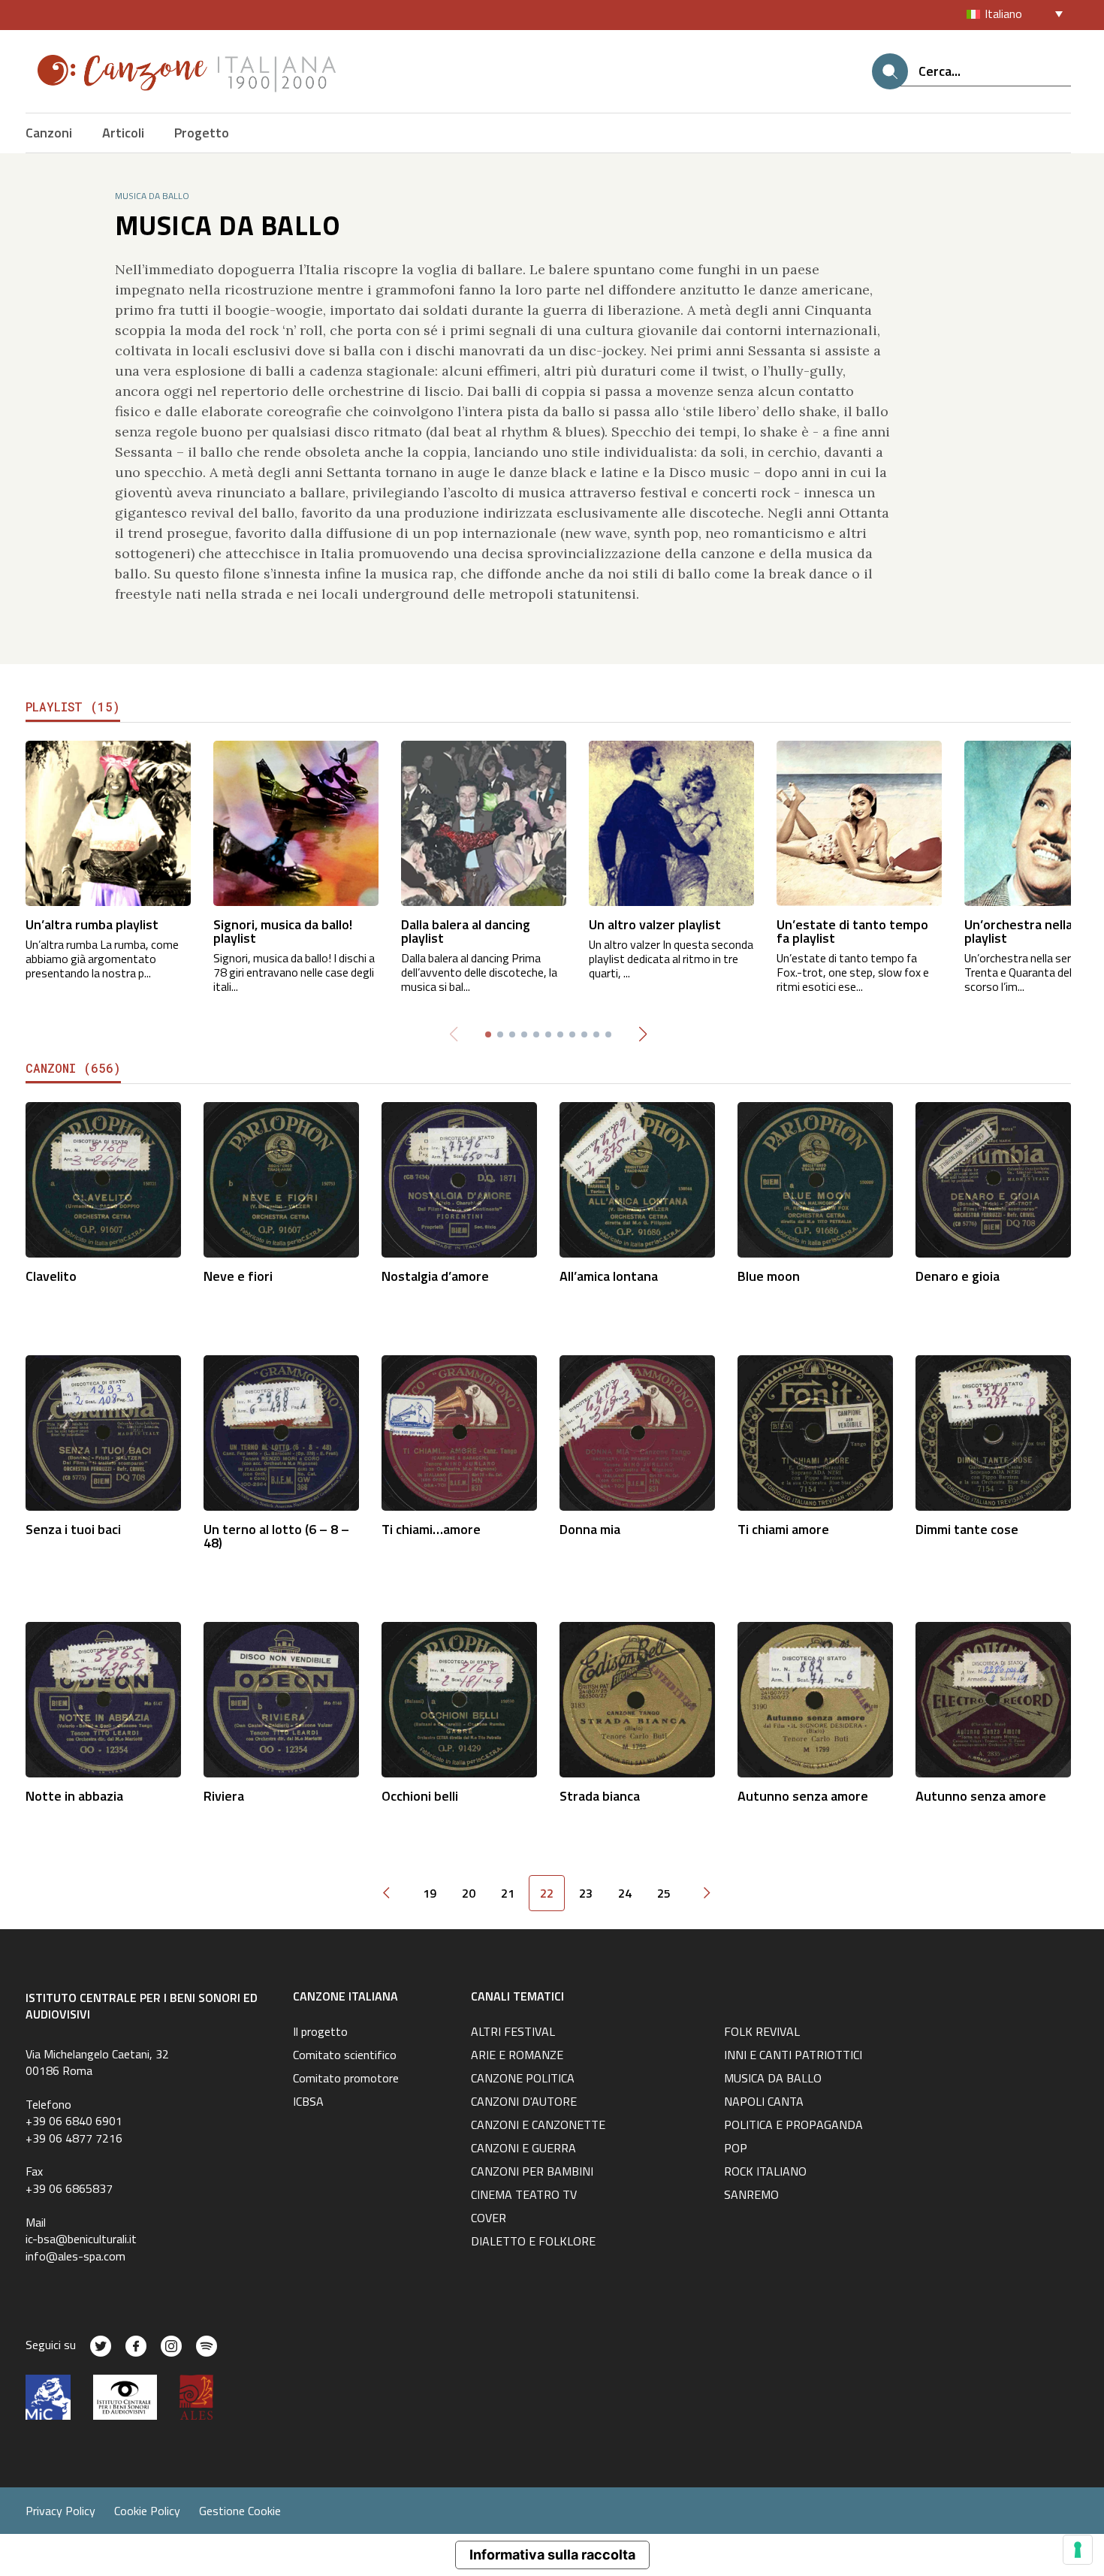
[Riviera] (281, 1698)
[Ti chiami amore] (815, 1431)
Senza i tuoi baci (73, 1529)
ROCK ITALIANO (765, 2173)
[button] (642, 1034)
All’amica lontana (609, 1276)
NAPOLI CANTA (764, 2103)
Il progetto (320, 2033)
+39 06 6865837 (69, 2188)
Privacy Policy (60, 2511)
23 (586, 1893)
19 (430, 1893)
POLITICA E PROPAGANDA (793, 2126)
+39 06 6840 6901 (74, 2121)
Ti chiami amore (783, 1529)
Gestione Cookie (240, 2511)
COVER (489, 2219)
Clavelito (51, 1276)
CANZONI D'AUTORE (524, 2103)
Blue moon (769, 1276)
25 (664, 1893)
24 (625, 1893)
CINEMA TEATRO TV (524, 2196)
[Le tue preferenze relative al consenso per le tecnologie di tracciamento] (1078, 2550)
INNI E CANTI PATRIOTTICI (793, 2056)
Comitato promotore (346, 2079)
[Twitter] (101, 2346)
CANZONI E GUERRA (523, 2149)
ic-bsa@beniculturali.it (81, 2239)
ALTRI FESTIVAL (513, 2033)
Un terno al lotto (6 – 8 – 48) (276, 1536)
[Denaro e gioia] (993, 1178)
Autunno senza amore (803, 1796)
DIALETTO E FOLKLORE (533, 2242)
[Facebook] (136, 2346)
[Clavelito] (103, 1178)
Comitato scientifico (345, 2056)
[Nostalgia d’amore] (459, 1178)
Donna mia (590, 1529)
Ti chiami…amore (431, 1529)
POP (736, 2149)
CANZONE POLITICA (523, 2079)
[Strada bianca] (637, 1698)
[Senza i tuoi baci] (103, 1431)
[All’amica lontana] (637, 1178)
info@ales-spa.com (75, 2256)
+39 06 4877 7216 (74, 2138)
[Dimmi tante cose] (993, 1431)
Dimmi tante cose (967, 1529)
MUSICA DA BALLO (773, 2079)
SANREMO (751, 2196)
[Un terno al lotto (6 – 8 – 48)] (281, 1431)
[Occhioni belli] (459, 1698)
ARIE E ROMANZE (517, 2056)
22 (547, 1893)
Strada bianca (600, 1796)
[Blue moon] (815, 1178)
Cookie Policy (147, 2511)
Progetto (202, 133)
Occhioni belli (420, 1796)
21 (508, 1893)
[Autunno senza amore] (815, 1698)
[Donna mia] (637, 1431)
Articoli (123, 133)
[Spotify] (207, 2346)
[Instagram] (171, 2346)
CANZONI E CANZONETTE (538, 2126)
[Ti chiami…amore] (459, 1431)
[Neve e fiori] (281, 1178)
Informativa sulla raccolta (552, 2555)
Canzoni (49, 133)
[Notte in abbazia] (103, 1698)
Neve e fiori (238, 1276)
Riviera (224, 1796)
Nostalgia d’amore (435, 1276)
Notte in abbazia (74, 1796)
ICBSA (308, 2103)
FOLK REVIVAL (762, 2033)
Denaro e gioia (958, 1276)
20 (469, 1893)
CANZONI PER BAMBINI (532, 2173)
